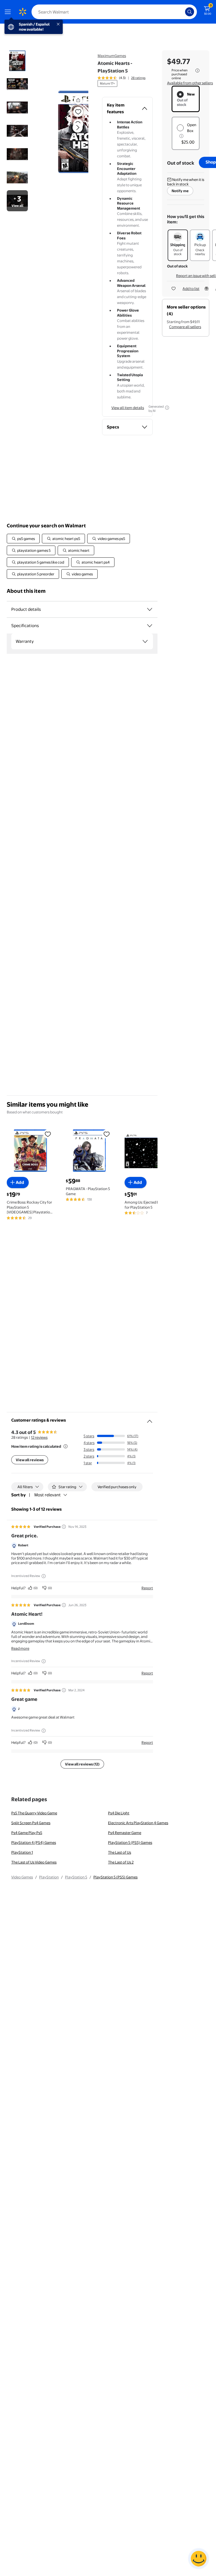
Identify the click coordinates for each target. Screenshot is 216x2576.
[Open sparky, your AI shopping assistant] (199, 2559)
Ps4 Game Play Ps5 (27, 1833)
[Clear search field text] (182, 12)
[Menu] (9, 12)
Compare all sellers (185, 327)
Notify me (180, 191)
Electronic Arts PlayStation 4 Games (138, 1823)
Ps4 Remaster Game (125, 1833)
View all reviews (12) (82, 1764)
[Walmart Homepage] (22, 12)
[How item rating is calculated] (66, 1446)
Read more (20, 1648)
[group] (121, 78)
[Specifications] (150, 626)
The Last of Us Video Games (34, 1862)
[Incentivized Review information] (44, 1576)
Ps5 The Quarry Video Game (34, 1813)
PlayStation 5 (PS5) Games (130, 1842)
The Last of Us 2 (121, 1862)
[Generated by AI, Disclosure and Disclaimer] (167, 408)
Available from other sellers (190, 83)
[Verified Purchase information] (64, 1527)
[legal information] (197, 71)
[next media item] (78, 128)
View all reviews (30, 1460)
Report (147, 1588)
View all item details (128, 408)
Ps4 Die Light (119, 1813)
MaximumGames (112, 56)
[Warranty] (145, 641)
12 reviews (39, 1437)
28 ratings (138, 78)
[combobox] (114, 12)
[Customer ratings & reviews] (150, 1419)
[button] (68, 132)
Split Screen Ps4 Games (31, 1823)
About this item (26, 591)
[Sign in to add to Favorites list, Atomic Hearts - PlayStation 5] (78, 112)
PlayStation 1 (22, 1852)
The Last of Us (120, 1852)
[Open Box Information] (181, 136)
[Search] (190, 12)
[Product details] (150, 609)
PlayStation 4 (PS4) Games (34, 1842)
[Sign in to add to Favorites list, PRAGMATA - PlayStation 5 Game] (107, 1134)
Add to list (191, 289)
